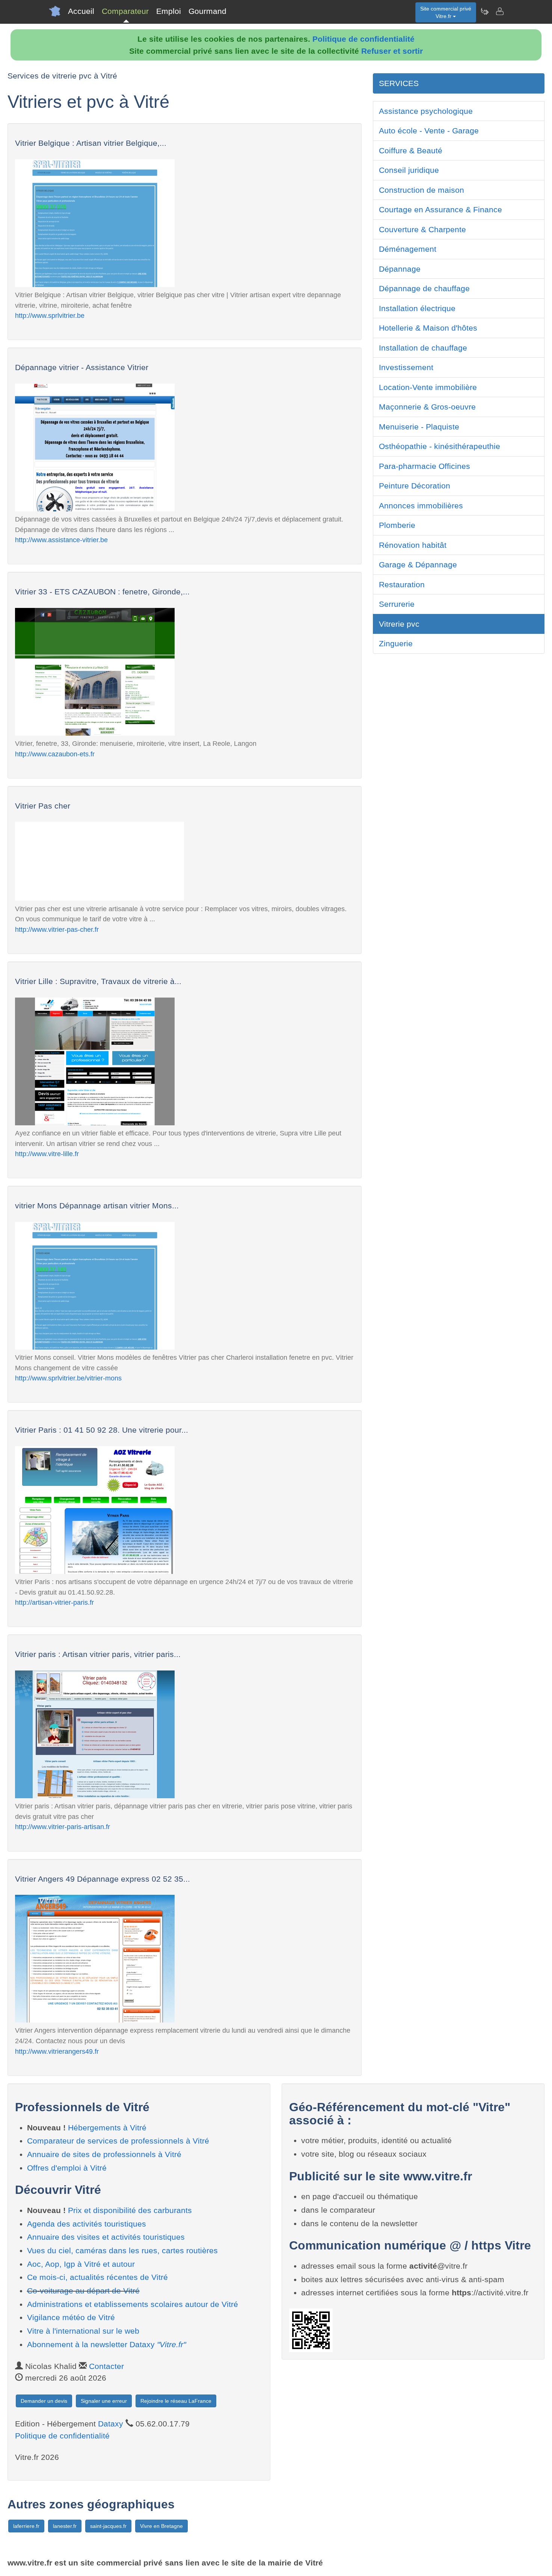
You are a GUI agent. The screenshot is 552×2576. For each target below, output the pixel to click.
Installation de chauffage (423, 348)
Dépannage (400, 269)
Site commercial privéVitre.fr (446, 12)
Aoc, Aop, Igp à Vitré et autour (81, 2264)
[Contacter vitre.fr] (499, 11)
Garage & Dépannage (418, 565)
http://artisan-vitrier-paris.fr (54, 1602)
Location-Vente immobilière (428, 387)
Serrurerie (397, 604)
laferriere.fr (26, 2526)
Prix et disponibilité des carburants (130, 2210)
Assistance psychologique (426, 111)
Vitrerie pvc (399, 624)
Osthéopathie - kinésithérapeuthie (440, 446)
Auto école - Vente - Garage (429, 131)
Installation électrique (417, 308)
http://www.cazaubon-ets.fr (55, 754)
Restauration (402, 584)
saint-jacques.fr (108, 2526)
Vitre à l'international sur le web (83, 2331)
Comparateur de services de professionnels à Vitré (118, 2141)
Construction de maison (422, 190)
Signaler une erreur (104, 2401)
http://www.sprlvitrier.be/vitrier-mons (68, 1378)
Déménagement (408, 249)
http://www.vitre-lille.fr (47, 1154)
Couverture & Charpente (422, 229)
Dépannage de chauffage (424, 288)
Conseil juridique (409, 170)
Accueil (81, 11)
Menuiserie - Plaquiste (419, 427)
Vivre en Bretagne (161, 2526)
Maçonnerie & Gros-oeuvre (427, 407)
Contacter (106, 2366)
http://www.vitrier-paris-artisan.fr (63, 1827)
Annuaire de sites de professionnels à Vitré (104, 2154)
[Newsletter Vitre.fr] (484, 11)
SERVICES (399, 83)
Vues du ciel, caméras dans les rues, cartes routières (122, 2250)
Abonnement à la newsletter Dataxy (106, 2344)
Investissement (406, 367)
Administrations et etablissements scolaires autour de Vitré (133, 2304)
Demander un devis (44, 2401)
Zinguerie (396, 643)
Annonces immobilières (421, 506)
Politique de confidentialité (363, 39)
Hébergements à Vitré (107, 2128)
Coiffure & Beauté (411, 150)
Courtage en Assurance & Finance (440, 209)
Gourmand (207, 11)
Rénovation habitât (413, 545)
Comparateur (125, 11)
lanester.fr (65, 2526)
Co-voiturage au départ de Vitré (83, 2291)
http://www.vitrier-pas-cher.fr (57, 929)
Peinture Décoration (415, 486)
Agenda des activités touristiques (87, 2224)
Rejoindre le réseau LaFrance (176, 2401)
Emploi (169, 11)
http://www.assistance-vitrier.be (61, 540)
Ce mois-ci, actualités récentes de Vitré (97, 2277)
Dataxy (111, 2424)
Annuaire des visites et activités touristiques (106, 2237)
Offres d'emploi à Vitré (67, 2168)
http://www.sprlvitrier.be (50, 315)
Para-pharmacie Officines (425, 466)
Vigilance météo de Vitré (71, 2317)
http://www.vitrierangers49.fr (57, 2051)
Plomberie (397, 525)
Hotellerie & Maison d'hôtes (428, 328)
